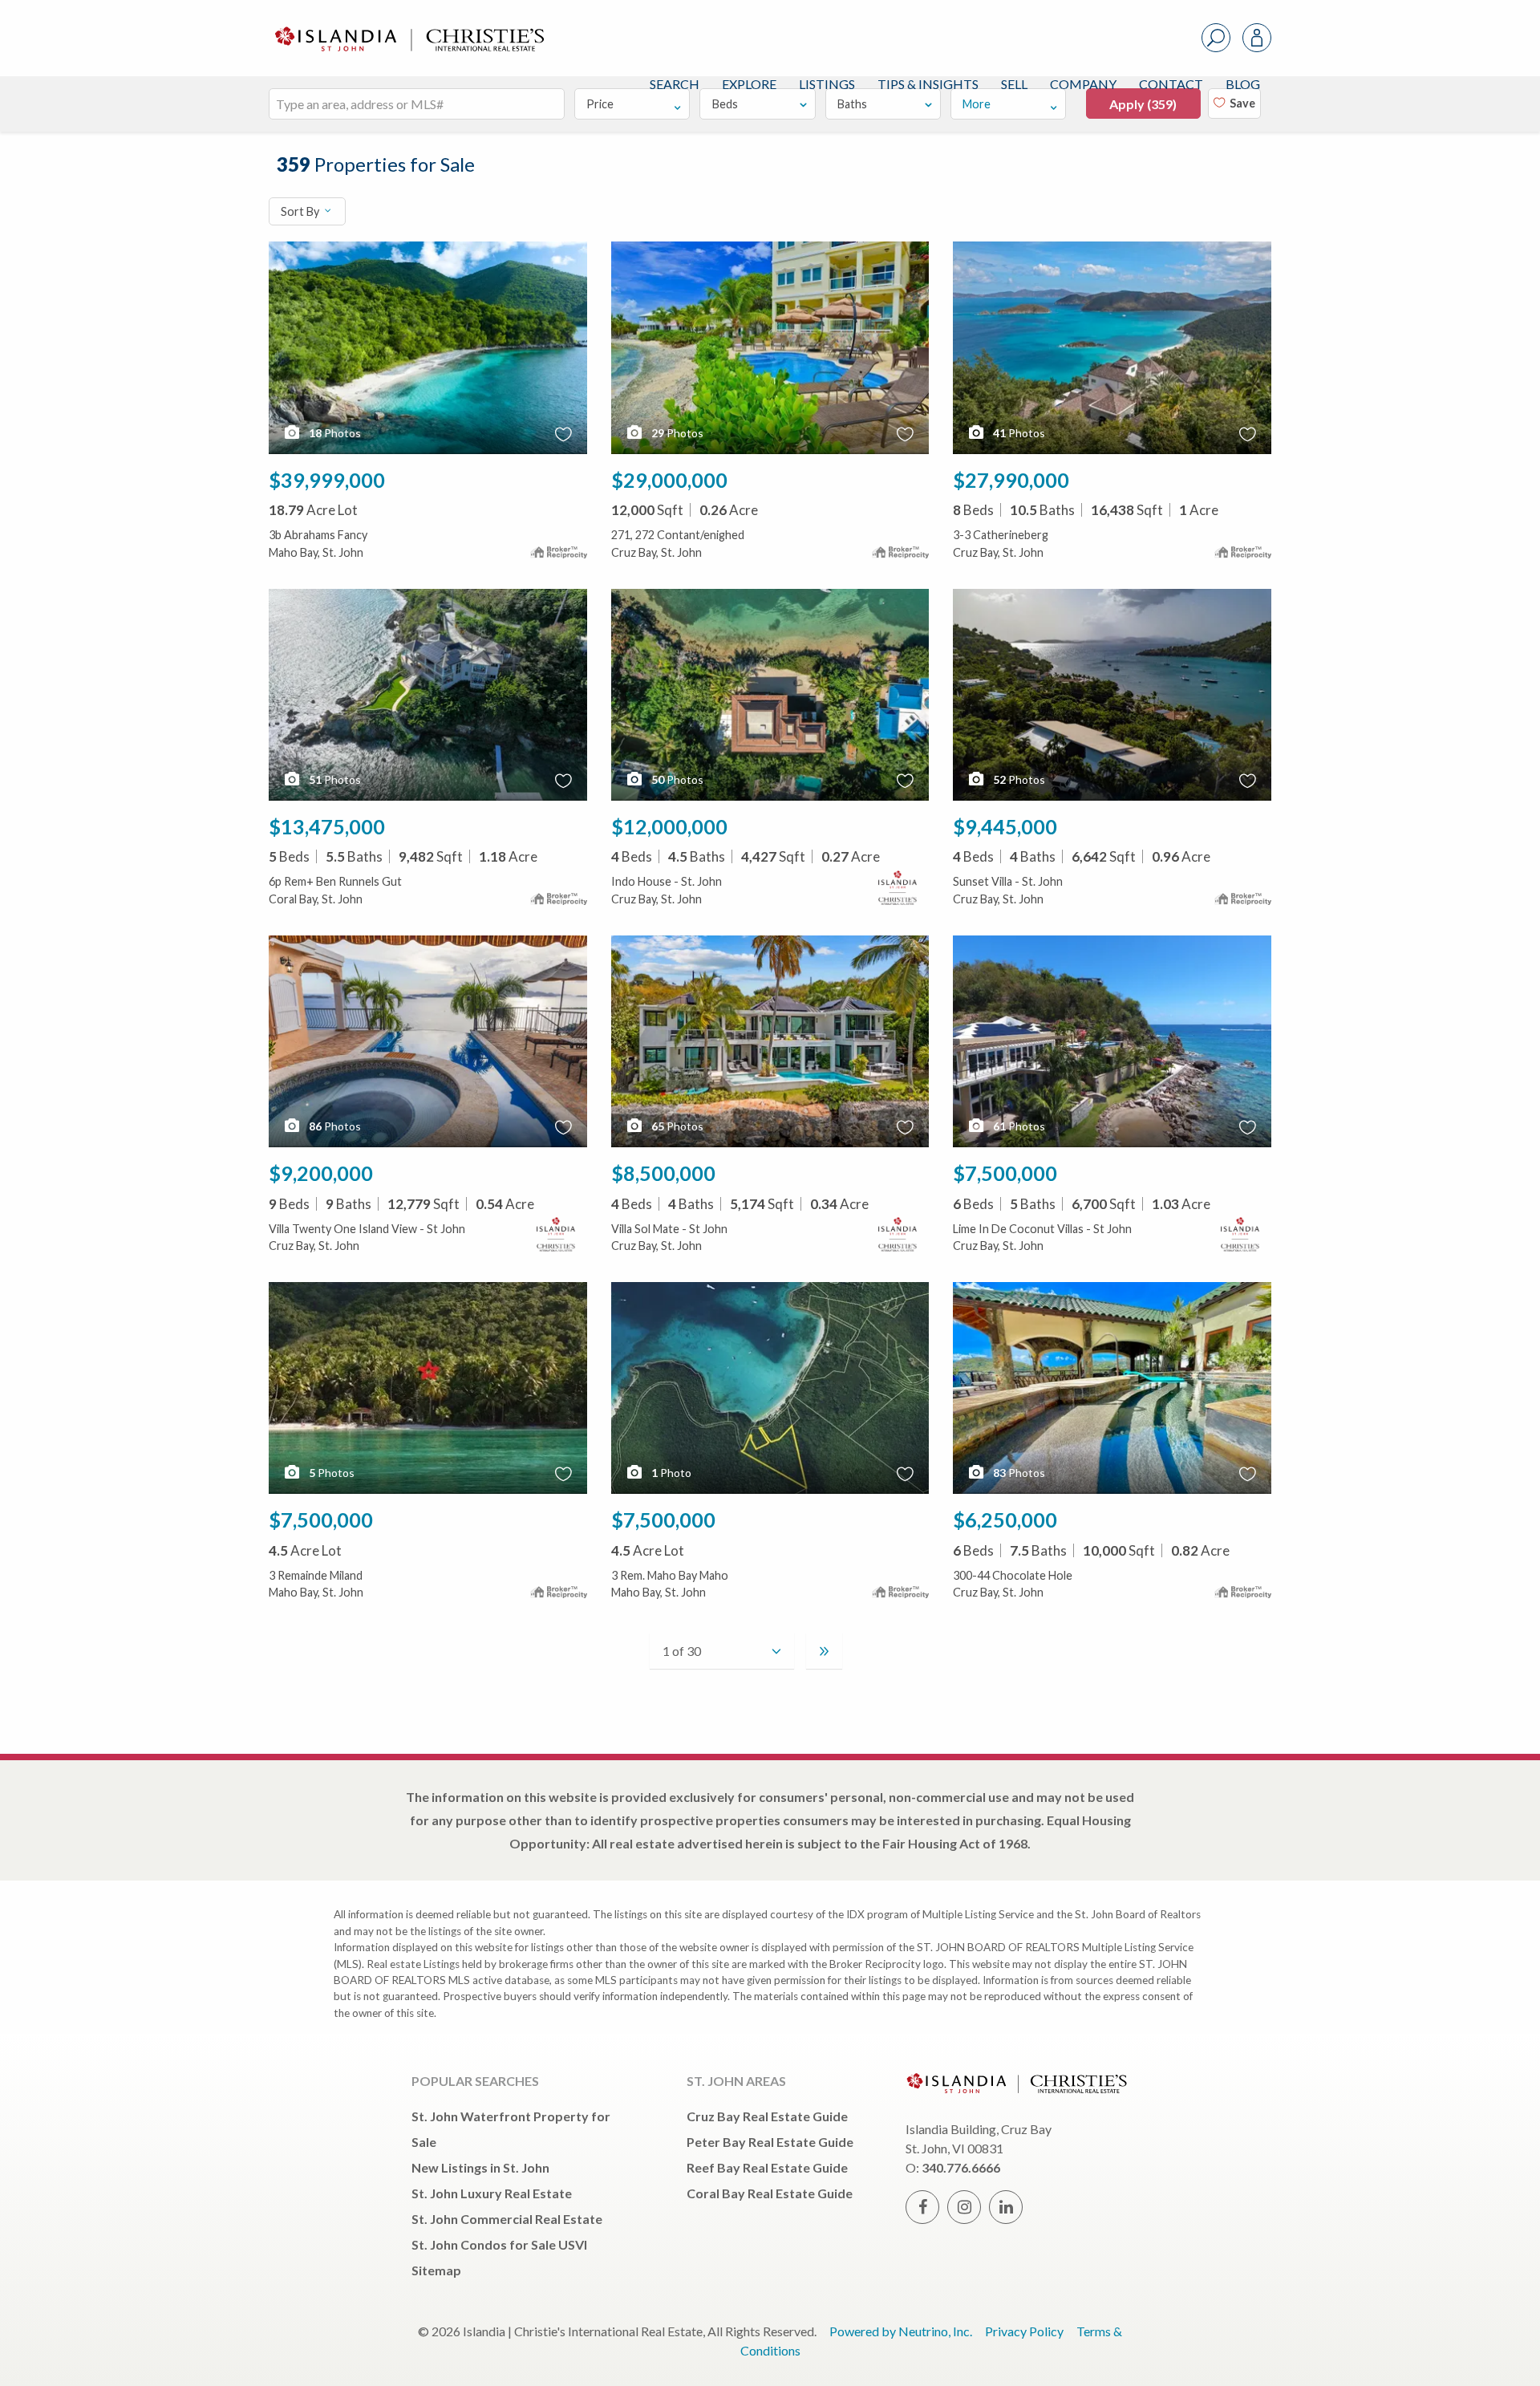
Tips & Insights (928, 84)
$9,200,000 (321, 1173)
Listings (827, 84)
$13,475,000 (327, 826)
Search (675, 84)
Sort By (301, 211)
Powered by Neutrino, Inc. (901, 2331)
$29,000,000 (669, 480)
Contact (1171, 84)
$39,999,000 (327, 480)
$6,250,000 (1005, 1520)
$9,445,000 (1005, 826)
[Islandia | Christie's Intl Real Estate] (407, 25)
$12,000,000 (669, 826)
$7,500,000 (1005, 1173)
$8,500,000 (663, 1173)
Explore (749, 84)
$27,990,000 (1011, 480)
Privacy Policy (1024, 2331)
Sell (1014, 84)
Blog (1243, 84)
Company (1083, 84)
